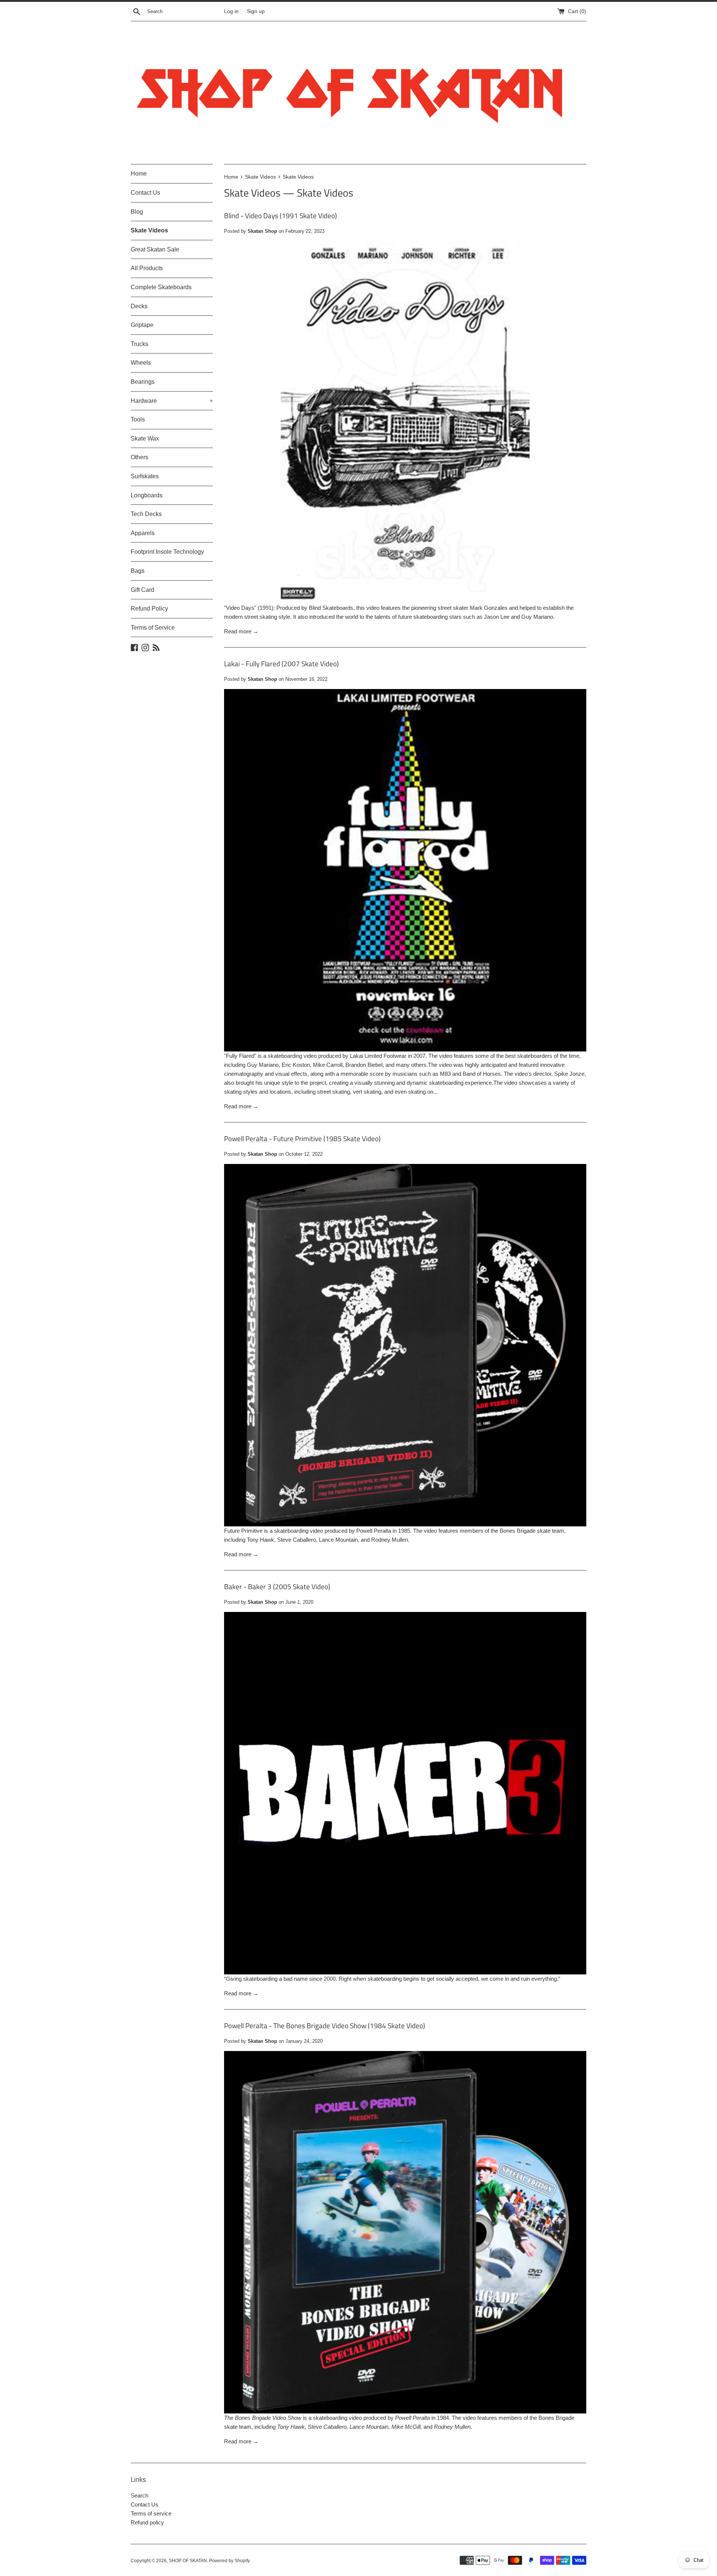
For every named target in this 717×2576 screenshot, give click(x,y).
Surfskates (145, 476)
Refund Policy (149, 609)
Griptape (142, 325)
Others (139, 457)
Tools (138, 419)
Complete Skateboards (161, 287)
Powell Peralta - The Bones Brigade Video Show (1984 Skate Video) (325, 2025)
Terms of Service (153, 628)
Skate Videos (149, 230)
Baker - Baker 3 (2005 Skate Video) (277, 1586)
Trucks (139, 344)
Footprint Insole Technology (167, 552)
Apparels (143, 533)
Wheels (141, 363)
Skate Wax (145, 438)
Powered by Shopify (229, 2561)
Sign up (256, 11)
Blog (137, 212)
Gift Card (142, 590)
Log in (231, 11)
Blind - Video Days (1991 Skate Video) (280, 215)
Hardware (172, 401)
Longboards (147, 495)
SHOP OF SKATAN (188, 2561)
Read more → (241, 631)
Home (139, 174)
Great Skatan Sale (155, 249)
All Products (147, 268)
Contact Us (145, 193)
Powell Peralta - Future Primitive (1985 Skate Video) (302, 1138)
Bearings (143, 382)
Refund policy (147, 2522)
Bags (138, 571)
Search (139, 2495)
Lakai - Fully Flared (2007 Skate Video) (281, 663)
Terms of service (151, 2513)
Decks (139, 306)
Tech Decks (146, 514)
